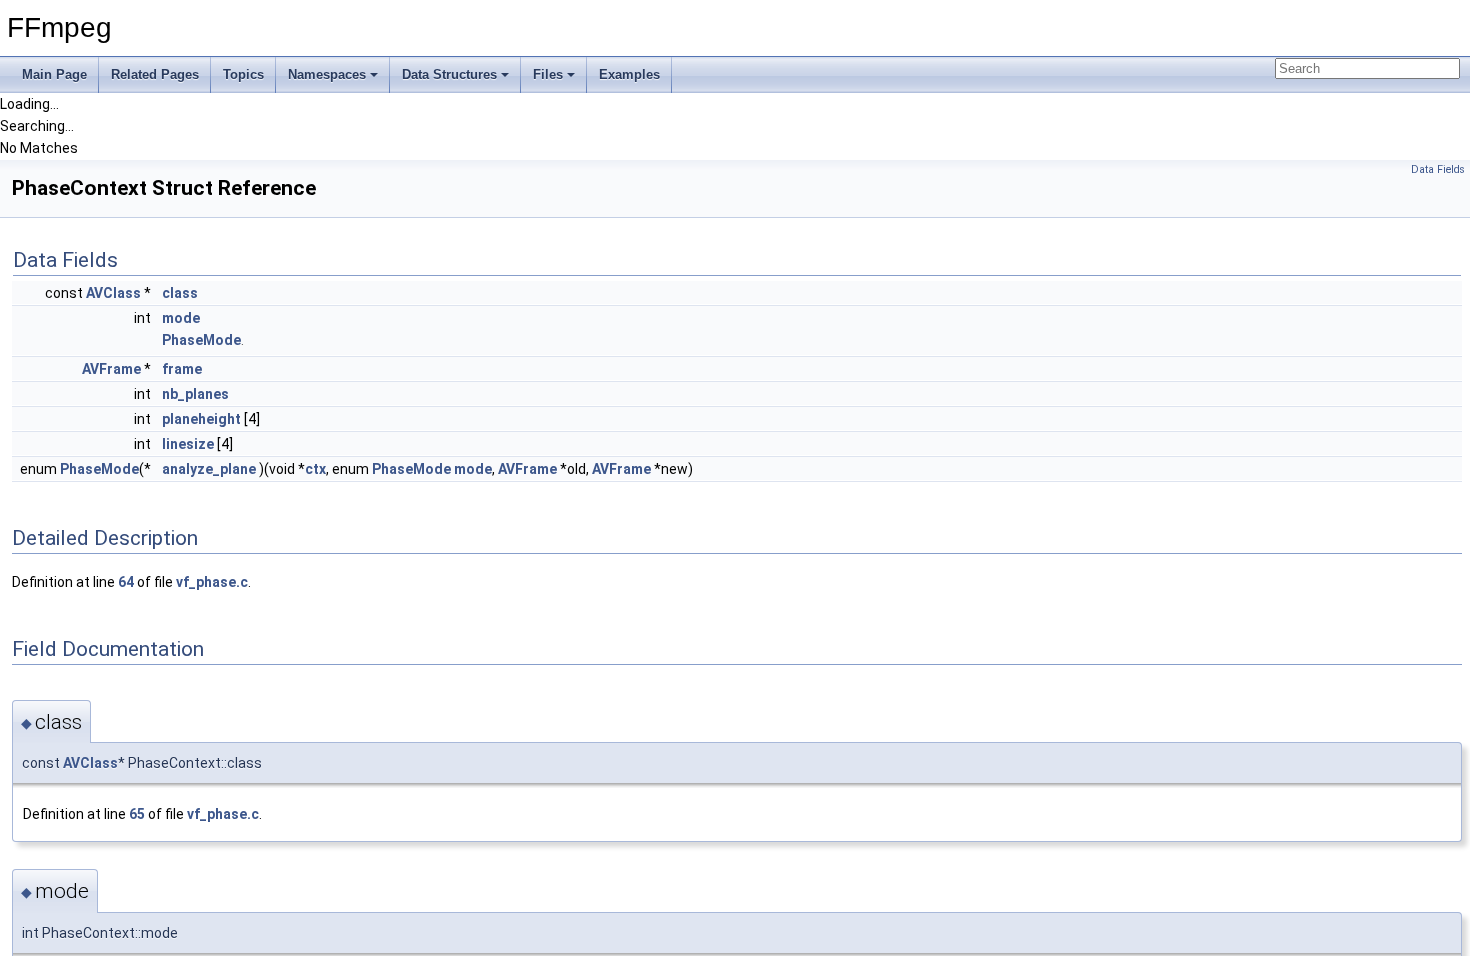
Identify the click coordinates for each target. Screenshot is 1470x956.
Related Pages (155, 74)
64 (126, 582)
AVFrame (111, 369)
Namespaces (327, 74)
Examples (629, 74)
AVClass (113, 293)
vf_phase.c (212, 582)
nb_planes (195, 394)
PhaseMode (201, 340)
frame (182, 369)
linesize (188, 444)
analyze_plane (209, 469)
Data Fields (1438, 169)
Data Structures (449, 74)
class (180, 293)
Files (548, 74)
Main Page (54, 74)
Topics (243, 74)
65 (137, 814)
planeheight (201, 419)
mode (181, 318)
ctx (315, 469)
